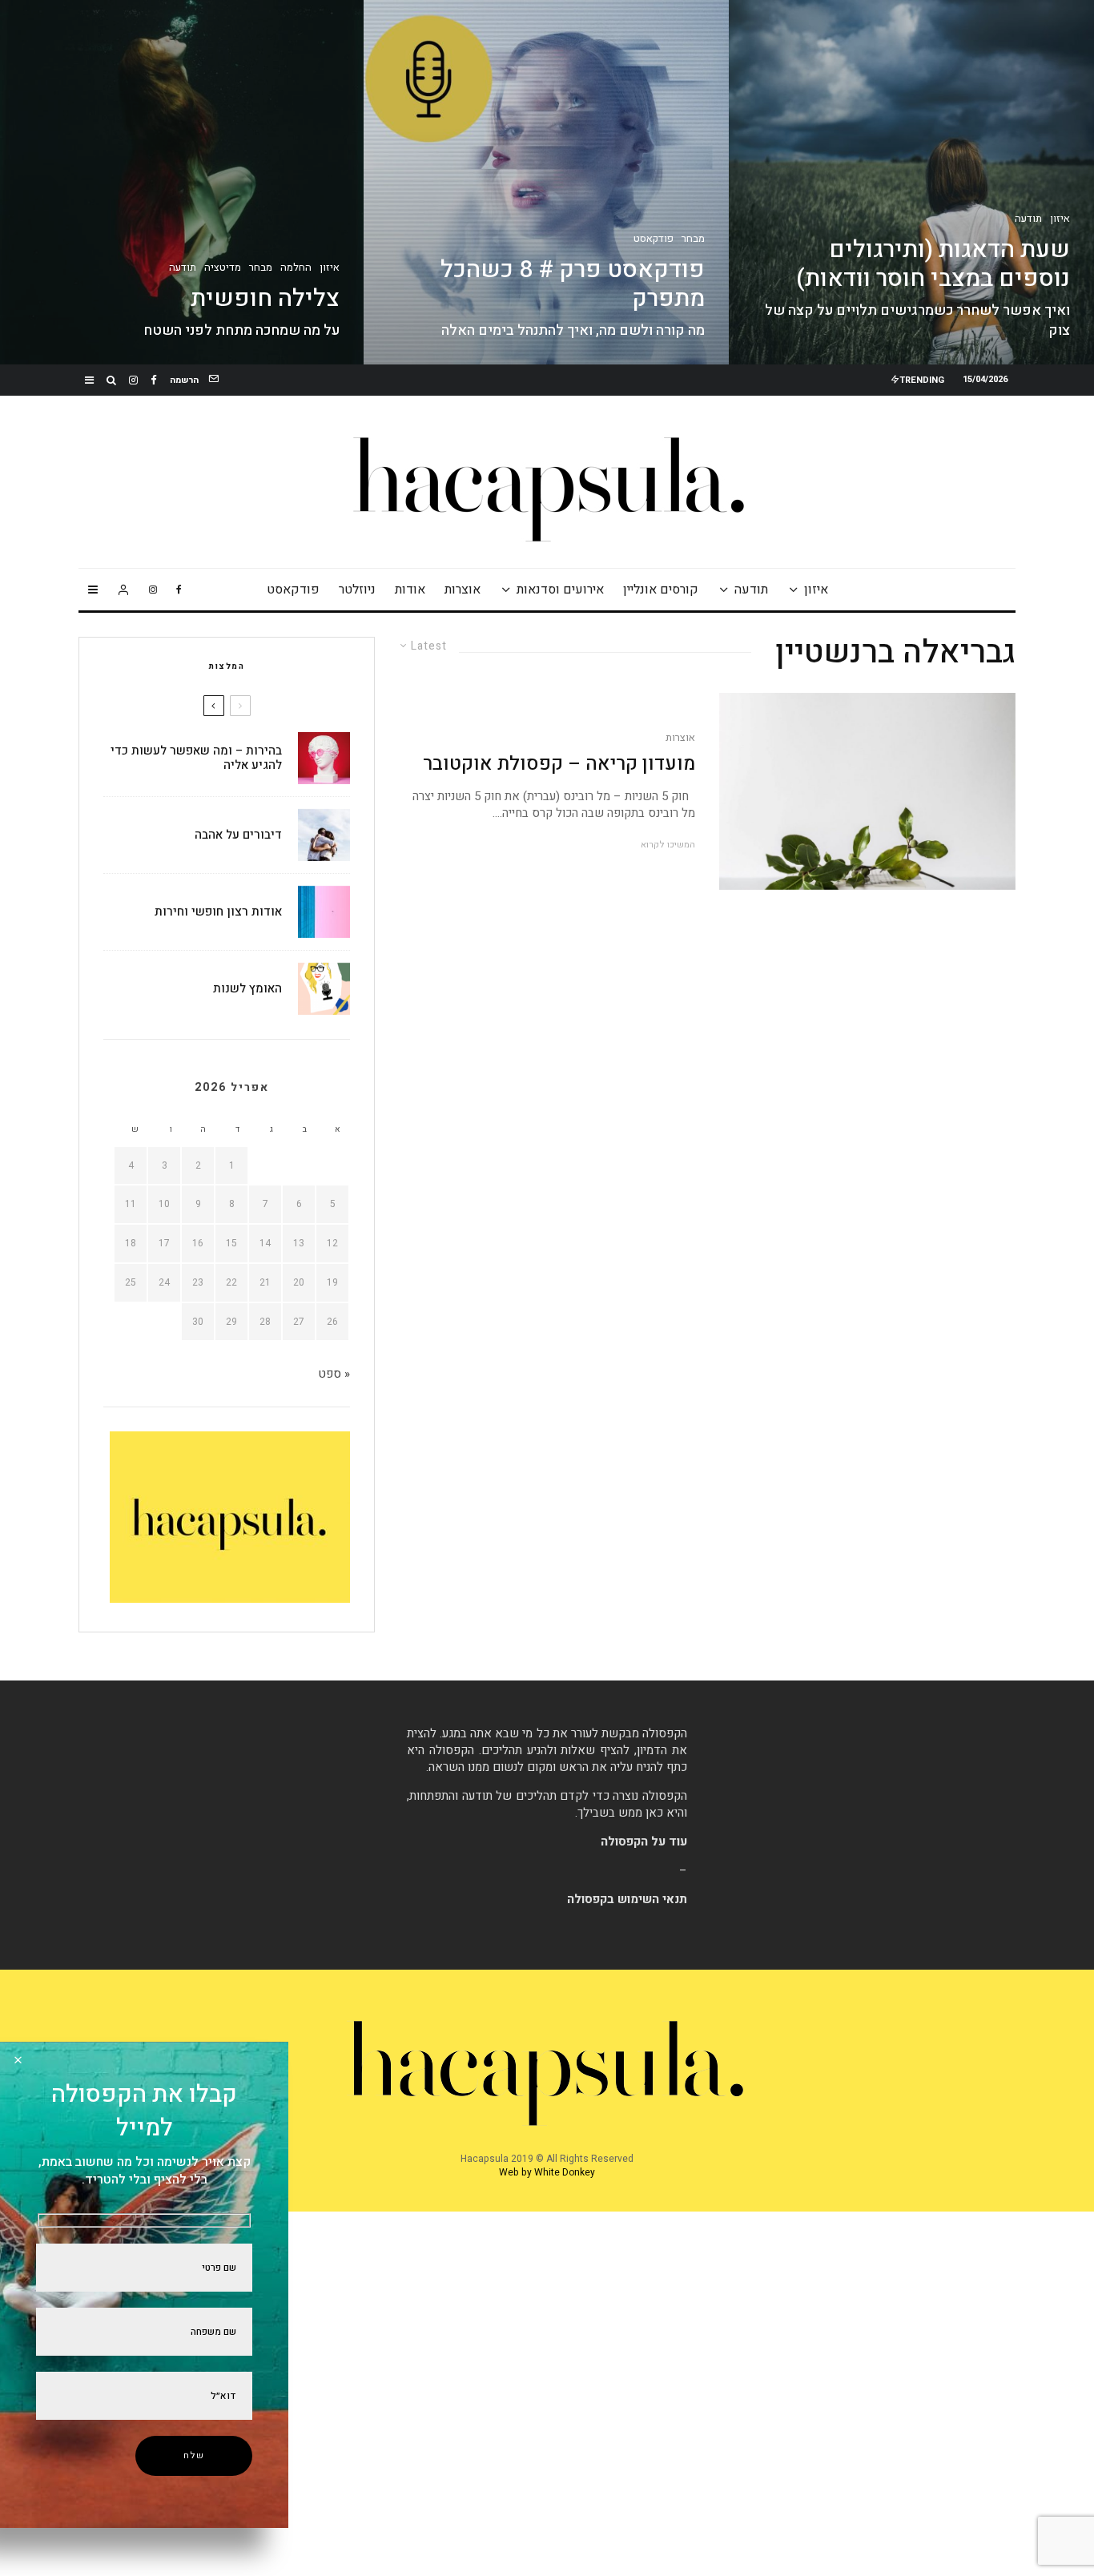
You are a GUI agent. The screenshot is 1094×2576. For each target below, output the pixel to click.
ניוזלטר (357, 590)
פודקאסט (293, 590)
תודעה (751, 590)
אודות (410, 590)
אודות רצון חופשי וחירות (218, 912)
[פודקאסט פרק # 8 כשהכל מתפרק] (546, 182)
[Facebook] (154, 380)
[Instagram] (133, 380)
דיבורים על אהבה (238, 835)
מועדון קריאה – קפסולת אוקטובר (559, 765)
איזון (816, 590)
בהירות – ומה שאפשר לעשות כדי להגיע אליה (196, 758)
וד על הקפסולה (640, 1841)
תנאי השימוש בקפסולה (627, 1899)
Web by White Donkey (547, 2172)
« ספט (334, 1374)
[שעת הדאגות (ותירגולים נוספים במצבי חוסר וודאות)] (911, 182)
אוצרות (463, 590)
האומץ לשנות (247, 988)
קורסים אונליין (661, 590)
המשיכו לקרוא (668, 845)
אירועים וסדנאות (560, 590)
